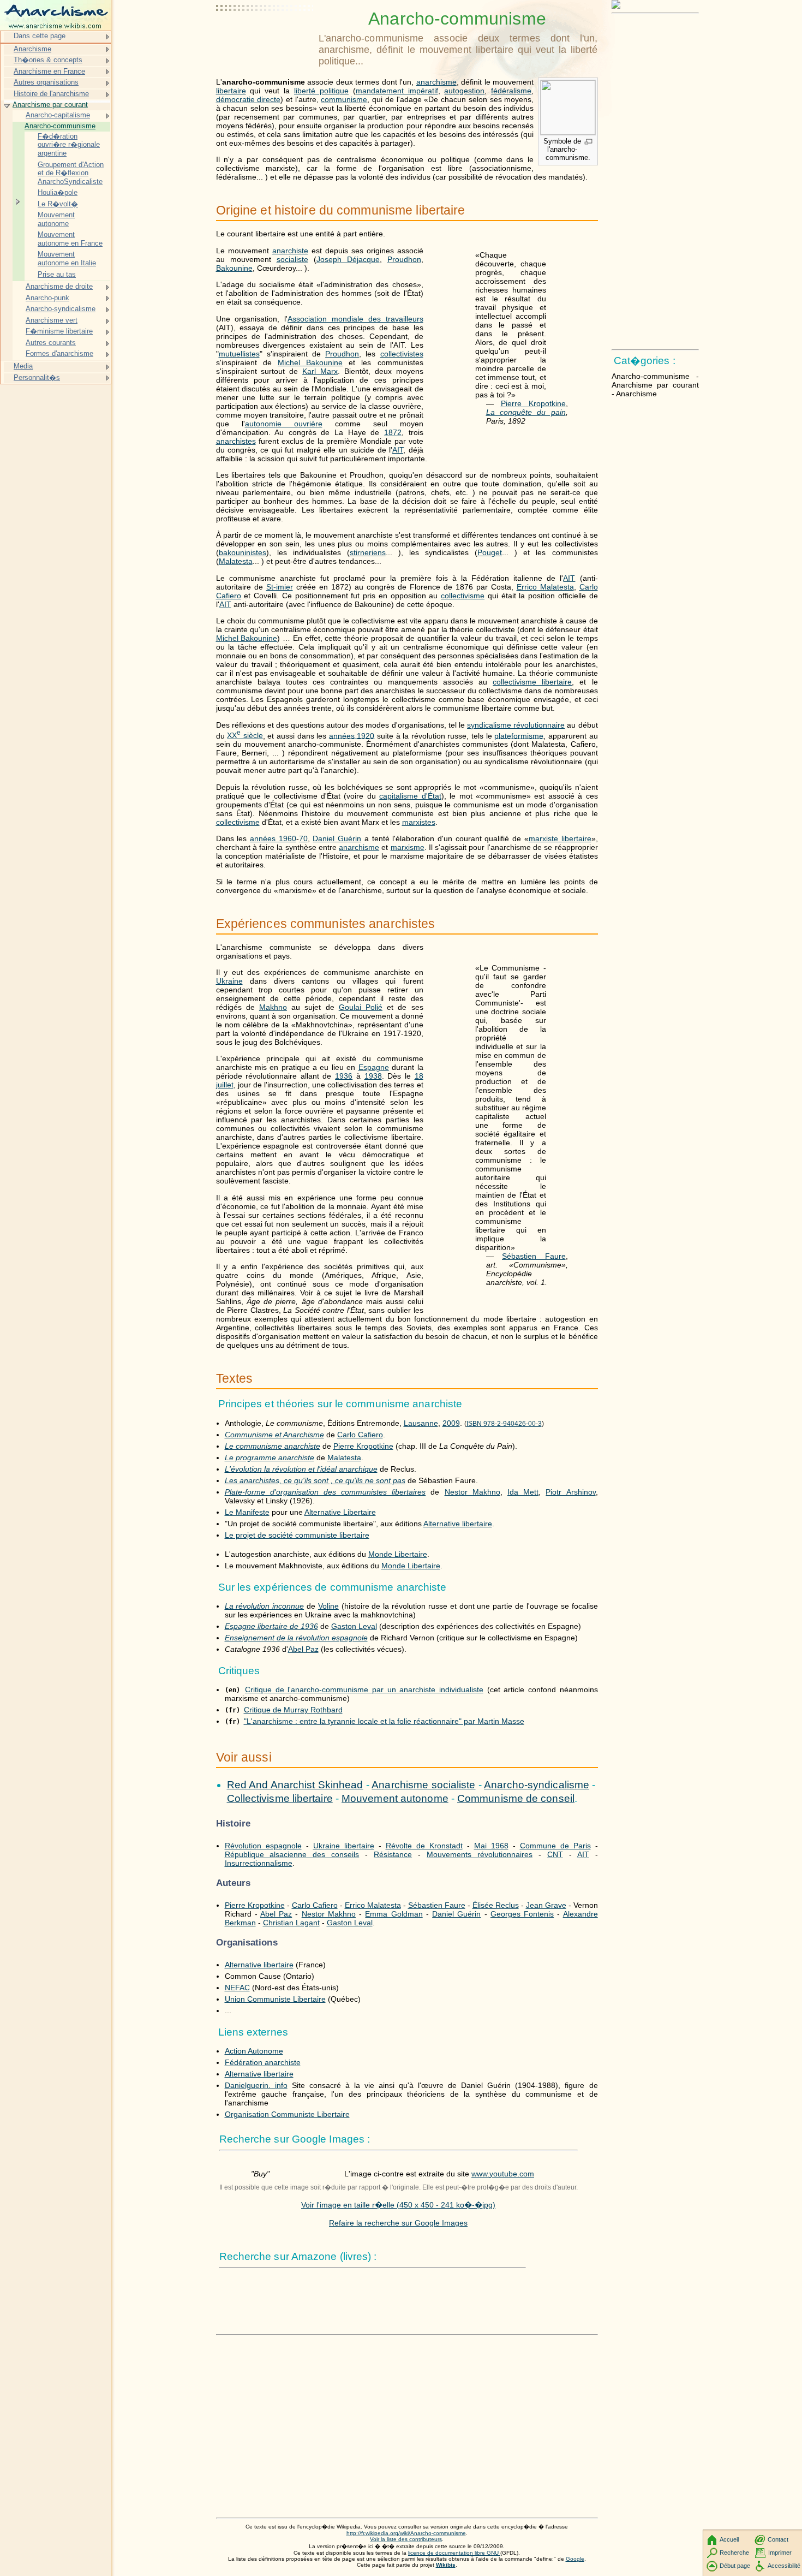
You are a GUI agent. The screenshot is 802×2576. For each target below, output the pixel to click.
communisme (344, 99)
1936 (344, 1076)
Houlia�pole (58, 192)
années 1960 (273, 838)
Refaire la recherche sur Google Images (398, 2223)
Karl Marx (320, 371)
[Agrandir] (588, 142)
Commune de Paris (555, 1846)
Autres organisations (46, 82)
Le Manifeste (247, 1512)
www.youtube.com (503, 2174)
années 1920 (352, 735)
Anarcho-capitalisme (58, 115)
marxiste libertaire (560, 838)
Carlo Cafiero (360, 1435)
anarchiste (290, 251)
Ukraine (229, 981)
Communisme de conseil (516, 1798)
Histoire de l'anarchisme (51, 94)
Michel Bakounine (310, 362)
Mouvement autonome (395, 1798)
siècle (245, 735)
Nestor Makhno (472, 1492)
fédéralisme (511, 91)
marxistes (419, 822)
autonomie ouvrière (284, 424)
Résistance (393, 1854)
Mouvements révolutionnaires (480, 1854)
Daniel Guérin (337, 838)
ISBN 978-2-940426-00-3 (504, 1424)
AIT (398, 450)
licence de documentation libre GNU (454, 2553)
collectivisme (463, 596)
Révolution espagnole (263, 1846)
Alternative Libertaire (340, 1512)
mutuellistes (239, 354)
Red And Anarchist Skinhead (295, 1785)
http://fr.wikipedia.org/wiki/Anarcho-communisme (406, 2533)
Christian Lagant (291, 1923)
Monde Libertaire (398, 1554)
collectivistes (402, 354)
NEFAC (237, 1988)
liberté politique (321, 91)
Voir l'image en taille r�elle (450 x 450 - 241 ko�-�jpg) (398, 2205)
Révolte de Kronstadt (424, 1846)
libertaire (231, 91)
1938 (373, 1076)
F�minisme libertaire (59, 331)
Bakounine (234, 268)
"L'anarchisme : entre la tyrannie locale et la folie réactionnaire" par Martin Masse (384, 1721)
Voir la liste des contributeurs (406, 2539)
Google (575, 2559)
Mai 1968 (491, 1846)
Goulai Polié (361, 1007)
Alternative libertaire (458, 1524)
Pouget (490, 552)
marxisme (408, 847)
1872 (393, 432)
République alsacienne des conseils (292, 1854)
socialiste (292, 259)
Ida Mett (523, 1492)
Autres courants (51, 343)
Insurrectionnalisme (259, 1863)
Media (23, 366)
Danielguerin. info (256, 2085)
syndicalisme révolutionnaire (516, 725)
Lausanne (421, 1423)
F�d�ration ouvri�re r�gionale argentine (69, 145)
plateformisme (519, 735)
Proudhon (404, 259)
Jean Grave (546, 1905)
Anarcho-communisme (60, 126)
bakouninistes (243, 552)
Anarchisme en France (49, 71)
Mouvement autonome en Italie (67, 258)
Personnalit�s (37, 377)
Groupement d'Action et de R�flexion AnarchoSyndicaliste (71, 173)
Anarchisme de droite (59, 286)
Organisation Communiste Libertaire (287, 2114)
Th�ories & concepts (48, 60)
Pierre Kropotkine (533, 403)
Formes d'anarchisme (59, 353)
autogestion (464, 91)
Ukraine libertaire (344, 1846)
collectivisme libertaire (532, 682)
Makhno (273, 1007)
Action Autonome (254, 2051)
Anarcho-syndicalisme (537, 1785)
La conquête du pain (526, 412)
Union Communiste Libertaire (275, 1999)
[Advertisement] (265, 35)
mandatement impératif (397, 91)
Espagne (374, 1067)
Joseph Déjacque (348, 259)
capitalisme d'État (410, 796)
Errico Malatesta (545, 587)
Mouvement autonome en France (70, 239)
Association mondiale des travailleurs (355, 319)
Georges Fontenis (522, 1914)
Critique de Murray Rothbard (293, 1710)
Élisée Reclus (496, 1905)
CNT (555, 1854)
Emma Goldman (394, 1914)
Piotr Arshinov (570, 1492)
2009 (451, 1423)
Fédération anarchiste (263, 2062)
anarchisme (436, 82)
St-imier (280, 587)
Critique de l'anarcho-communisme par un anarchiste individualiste (364, 1689)
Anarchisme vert (52, 320)
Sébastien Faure (534, 1256)
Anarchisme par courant (50, 105)
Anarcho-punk (47, 298)
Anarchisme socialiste (423, 1785)
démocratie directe (249, 99)
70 (303, 838)
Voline (328, 1606)
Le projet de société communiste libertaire (297, 1535)
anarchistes (236, 441)
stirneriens (368, 552)
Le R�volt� (58, 204)
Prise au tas (57, 274)
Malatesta (236, 561)
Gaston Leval (354, 1626)
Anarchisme (32, 49)
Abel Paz (303, 1649)
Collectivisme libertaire (280, 1798)
